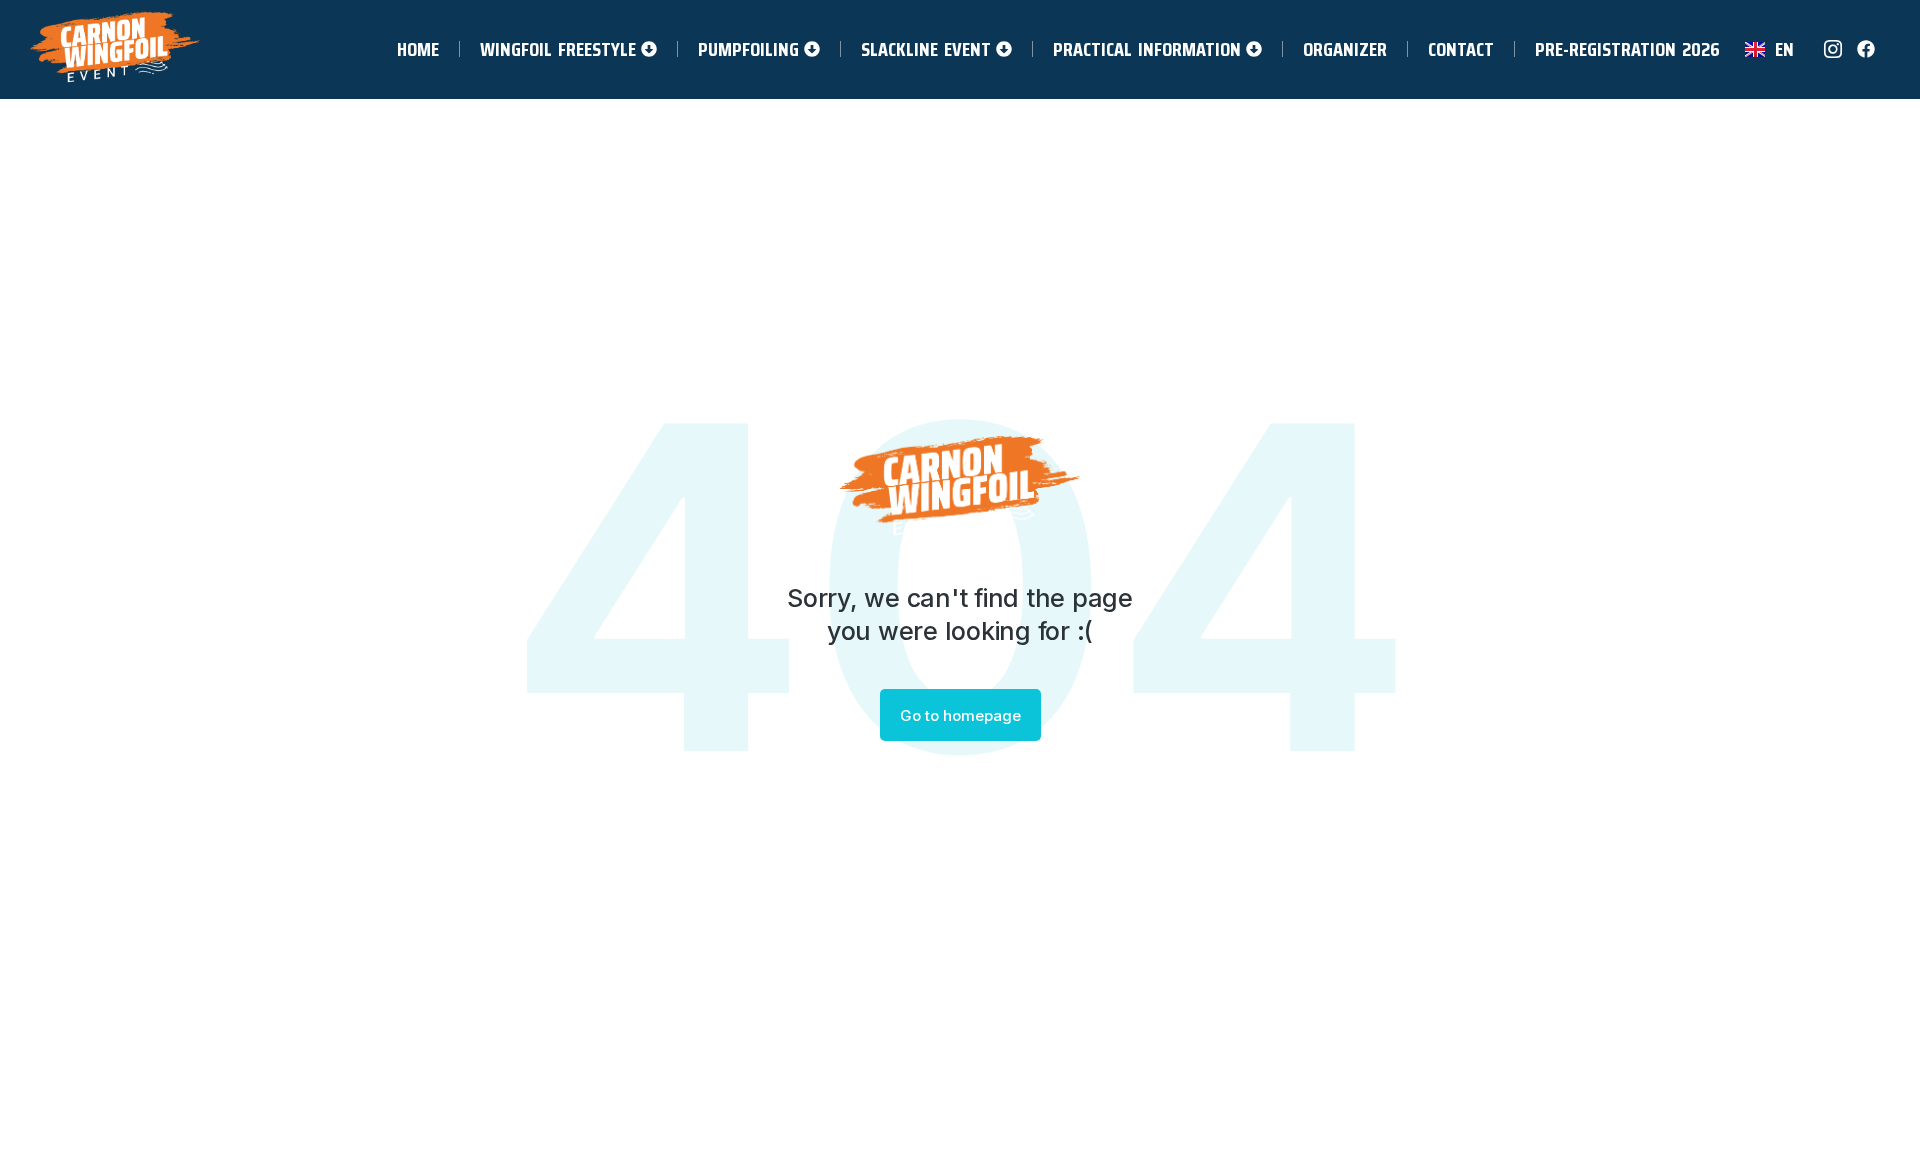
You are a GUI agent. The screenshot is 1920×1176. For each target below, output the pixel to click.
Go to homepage (960, 715)
